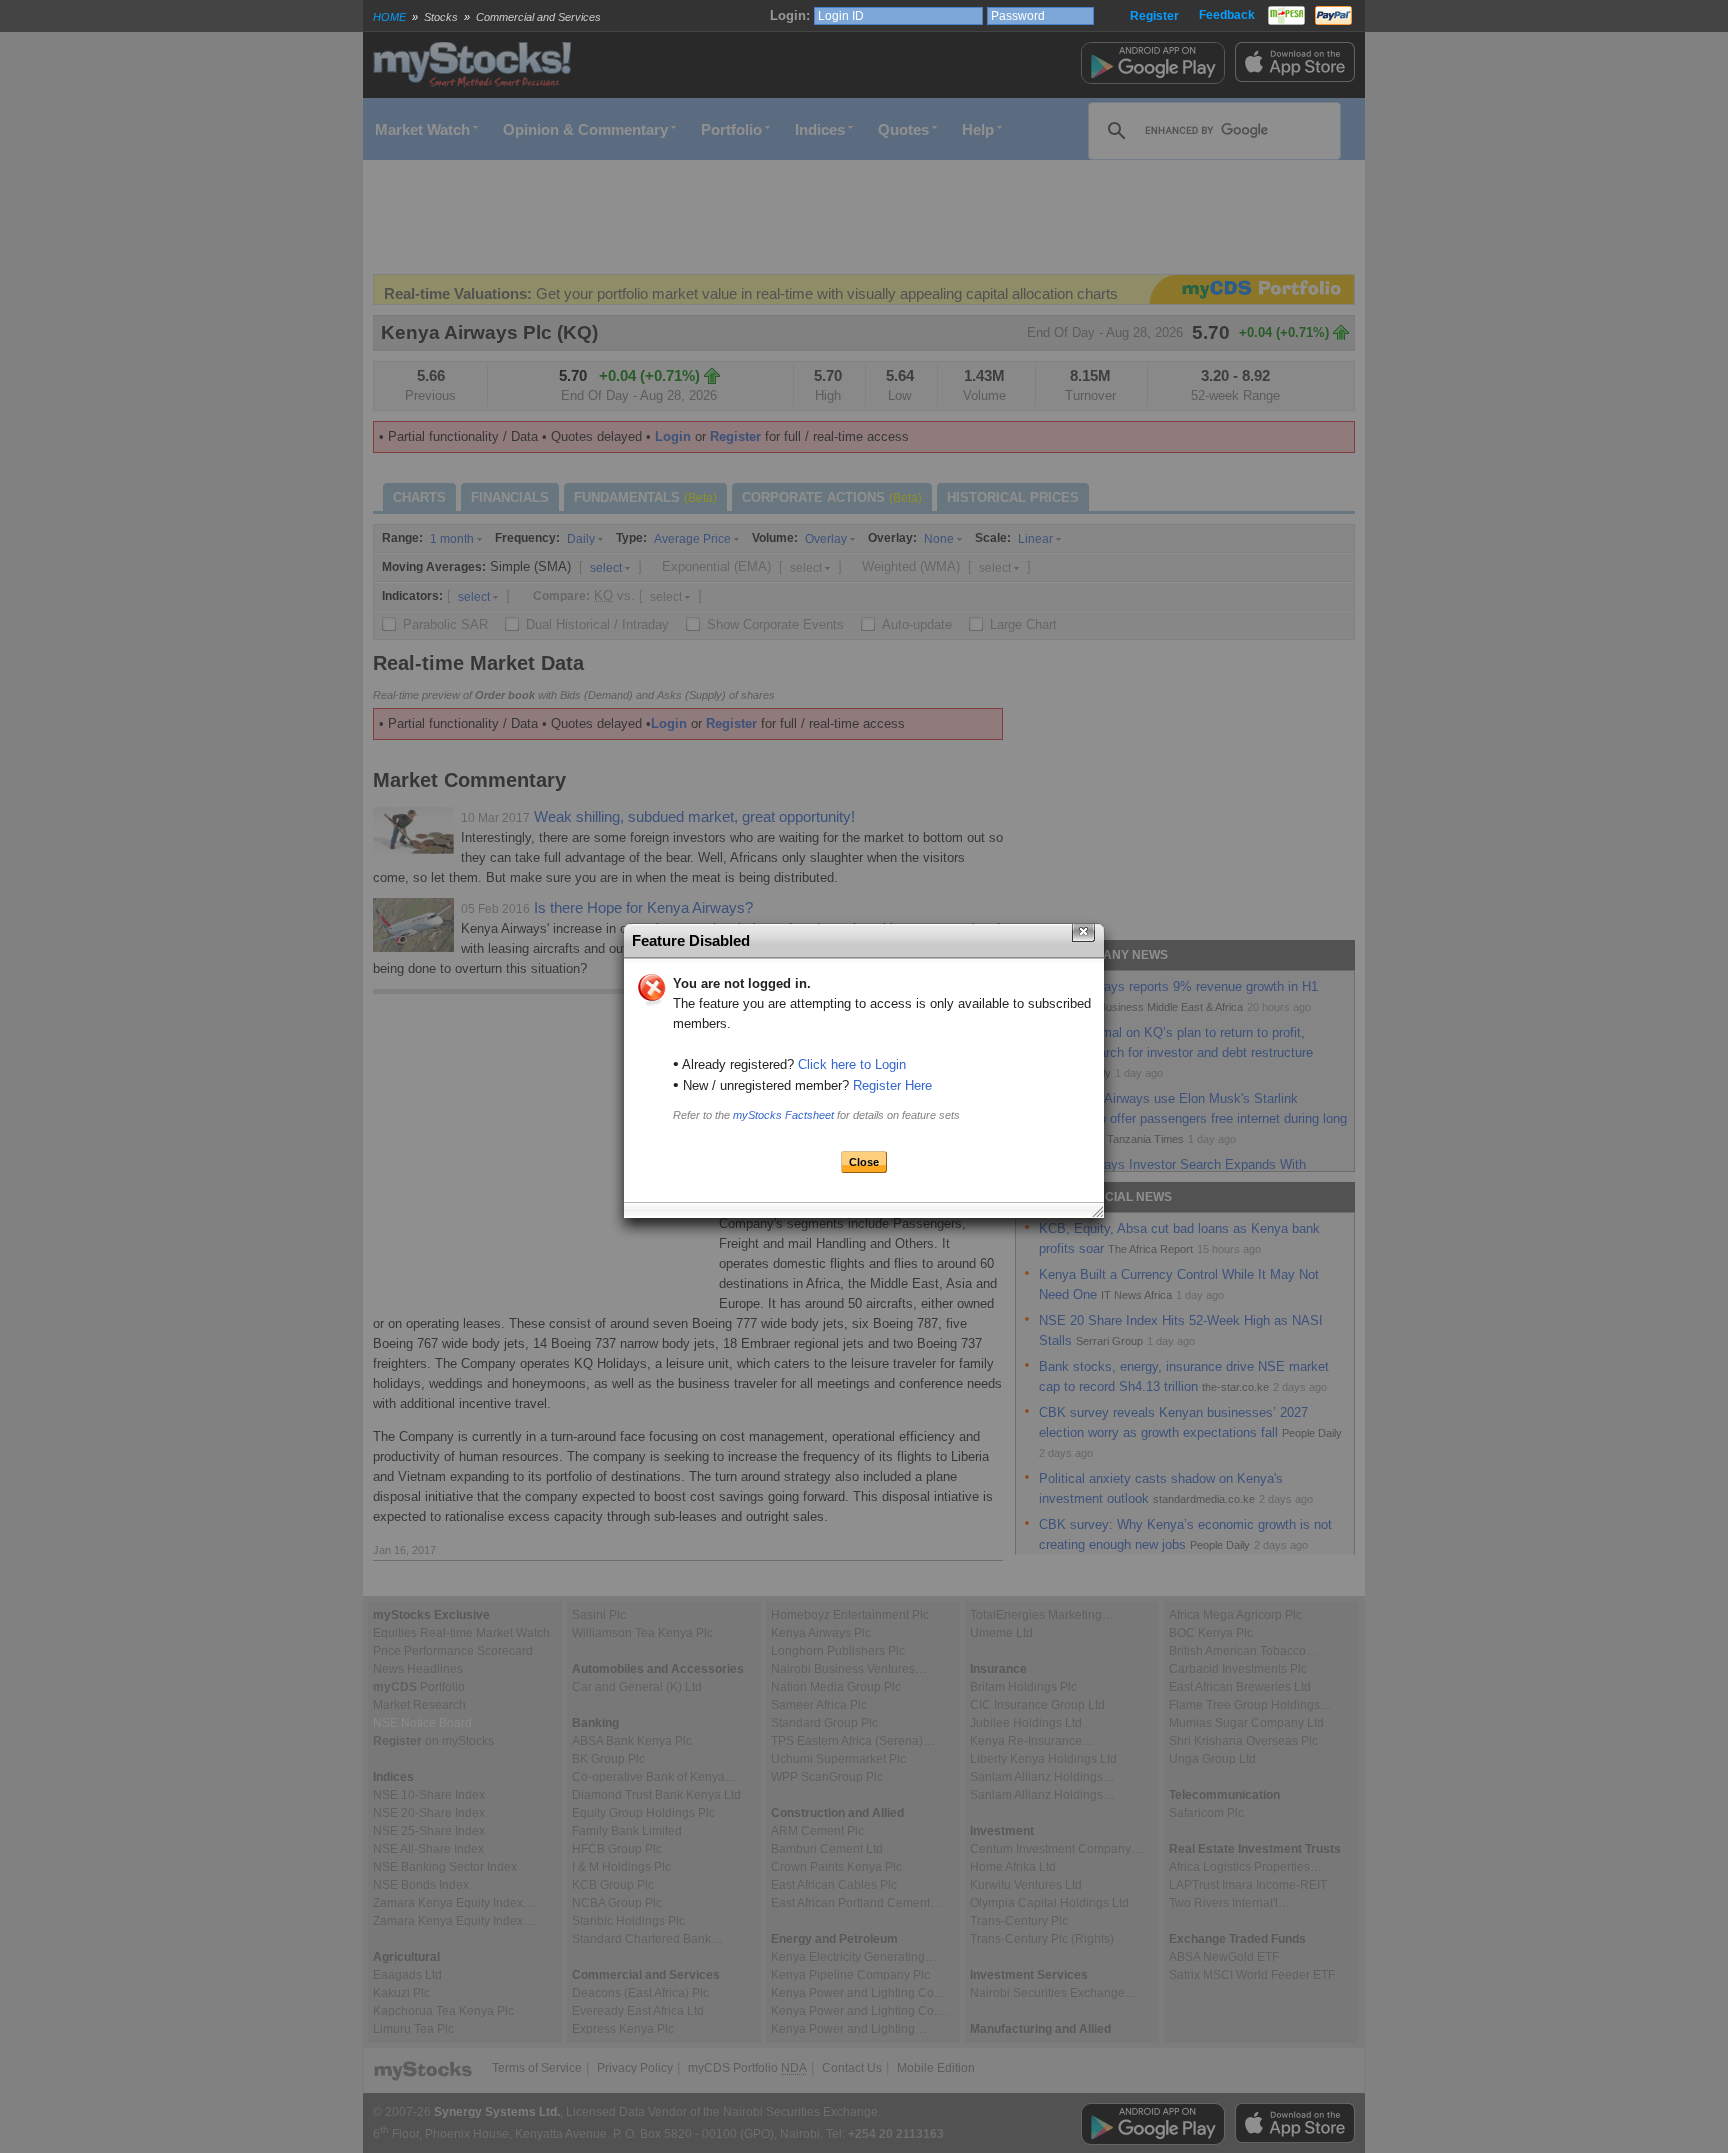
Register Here (892, 1085)
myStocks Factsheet (783, 1115)
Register (1154, 16)
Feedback (1227, 15)
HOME (389, 17)
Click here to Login (852, 1064)
